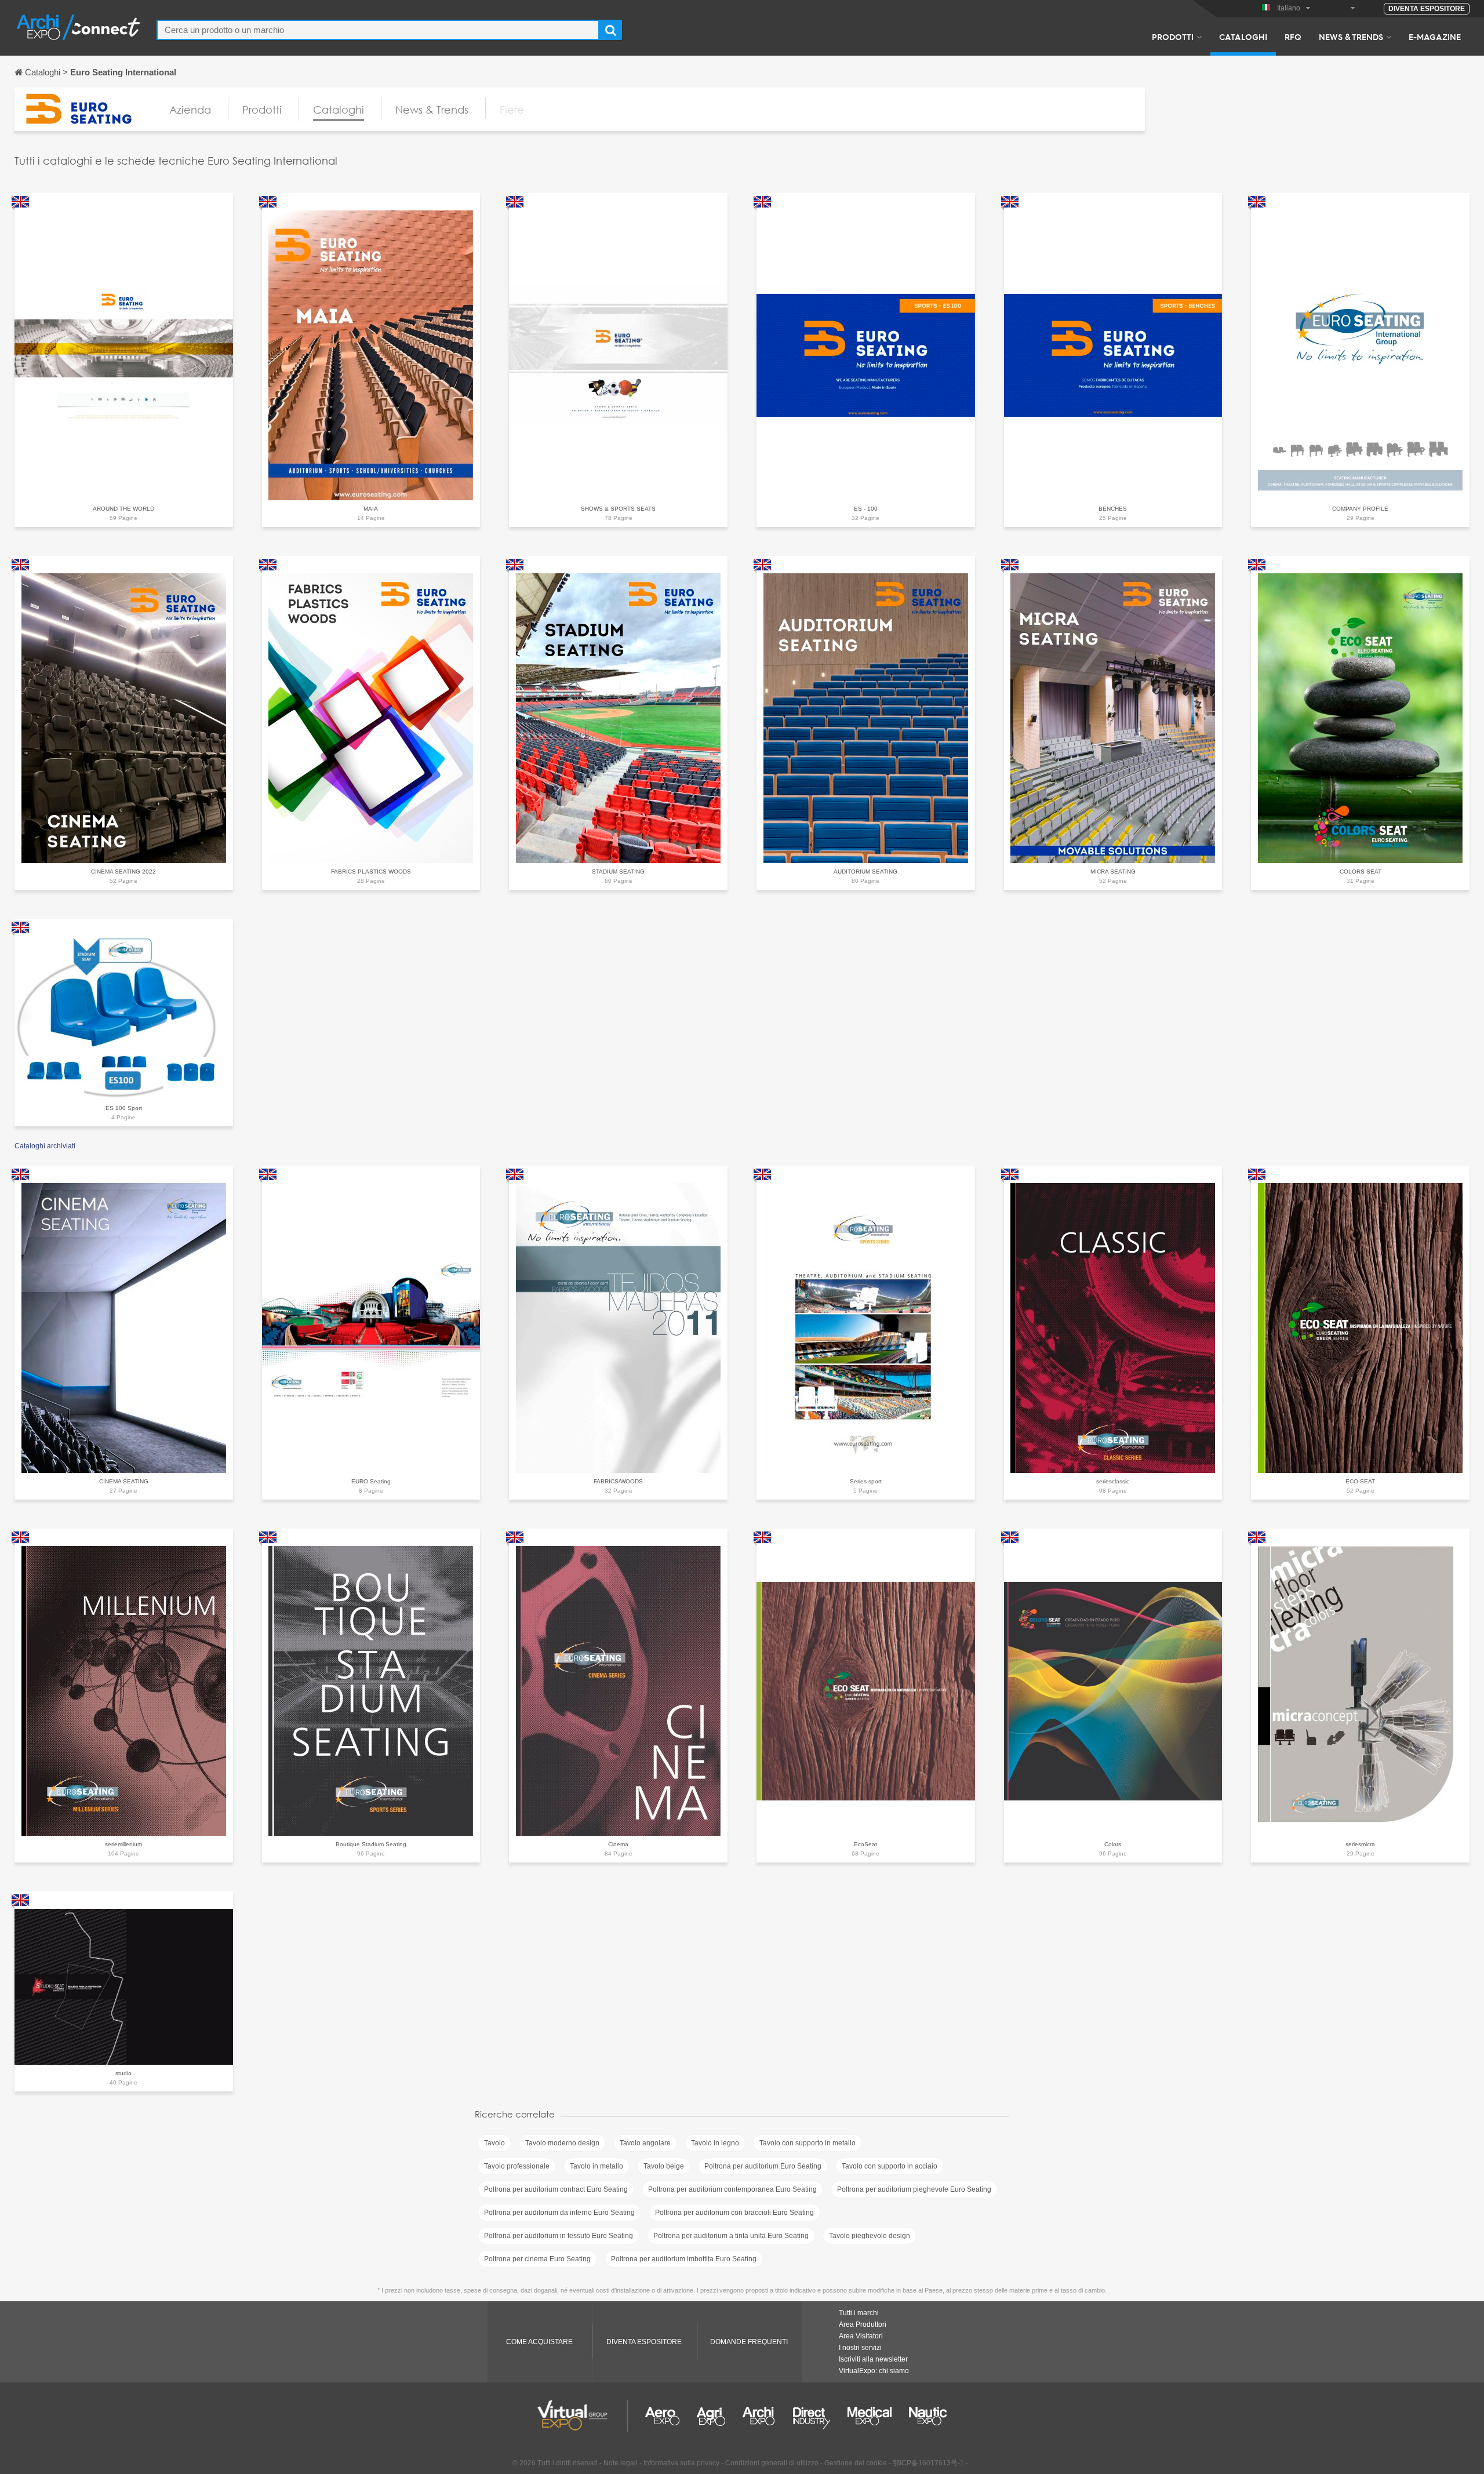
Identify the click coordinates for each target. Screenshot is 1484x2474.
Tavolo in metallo (596, 2166)
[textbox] (378, 30)
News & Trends (1351, 37)
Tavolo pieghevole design (870, 2236)
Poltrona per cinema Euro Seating (537, 2259)
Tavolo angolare (645, 2143)
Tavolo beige (664, 2166)
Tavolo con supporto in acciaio (890, 2166)
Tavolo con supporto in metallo (808, 2143)
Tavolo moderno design (562, 2143)
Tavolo (494, 2143)
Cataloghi (1243, 37)
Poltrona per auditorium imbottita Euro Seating (684, 2259)
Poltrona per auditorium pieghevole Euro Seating (914, 2189)
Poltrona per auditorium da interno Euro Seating (559, 2213)
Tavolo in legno (715, 2143)
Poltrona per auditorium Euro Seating (763, 2166)
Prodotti (1173, 37)
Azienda (190, 110)
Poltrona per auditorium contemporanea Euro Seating (732, 2189)
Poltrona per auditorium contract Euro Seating (556, 2189)
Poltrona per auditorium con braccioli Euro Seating (734, 2213)
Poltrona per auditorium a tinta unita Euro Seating (731, 2236)
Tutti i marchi (859, 2313)
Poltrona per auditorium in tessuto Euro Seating (559, 2236)
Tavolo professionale (517, 2166)
